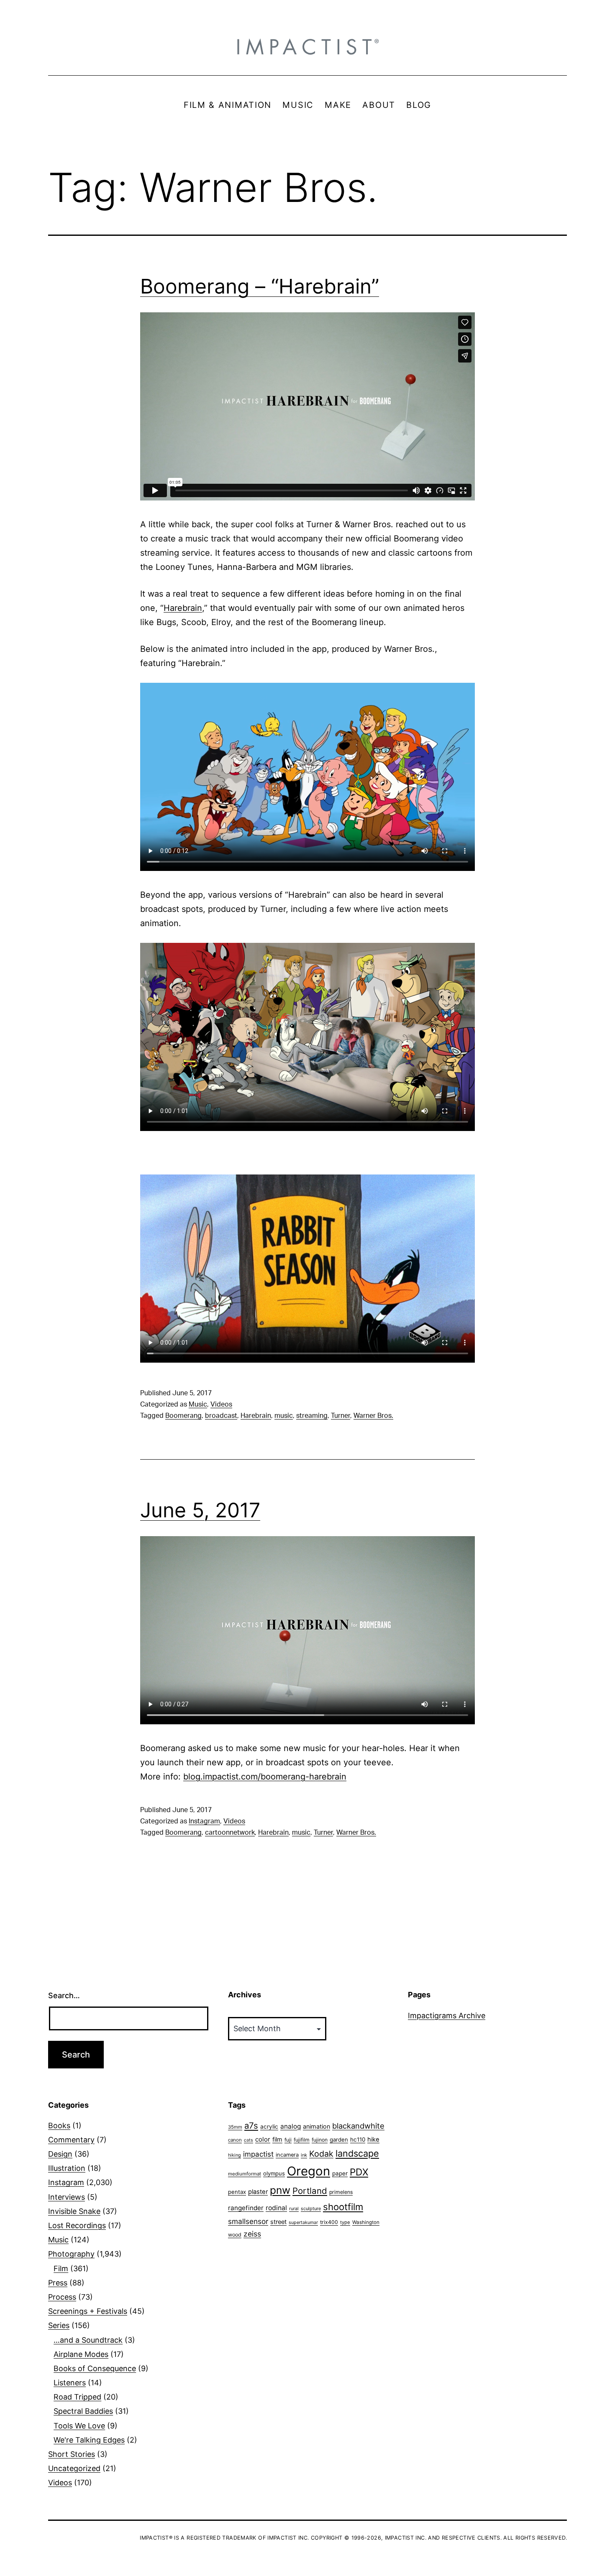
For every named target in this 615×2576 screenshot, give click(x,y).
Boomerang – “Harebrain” (260, 286)
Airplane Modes (81, 2354)
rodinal (276, 2208)
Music (198, 1404)
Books (59, 2125)
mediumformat (245, 2174)
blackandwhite (358, 2126)
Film (61, 2268)
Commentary (71, 2140)
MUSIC (298, 105)
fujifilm (302, 2140)
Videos (221, 1404)
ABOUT (379, 105)
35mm (235, 2127)
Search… (64, 1995)
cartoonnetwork (230, 1833)
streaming (312, 1416)
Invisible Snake (74, 2211)
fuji (288, 2140)
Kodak (321, 2154)
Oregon (309, 2171)
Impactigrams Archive (447, 2016)
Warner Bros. (373, 1416)
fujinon (320, 2140)
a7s (251, 2125)
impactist (258, 2154)
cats (249, 2140)
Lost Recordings (77, 2225)
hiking (234, 2155)
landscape (357, 2153)
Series (59, 2325)
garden (339, 2139)
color (263, 2139)
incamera (287, 2155)
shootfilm (343, 2207)
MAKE (338, 105)
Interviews (67, 2197)
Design (60, 2154)
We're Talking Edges (89, 2440)
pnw (280, 2190)
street (278, 2222)
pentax (237, 2192)
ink (304, 2155)
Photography (71, 2254)
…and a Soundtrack (88, 2340)
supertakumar (303, 2222)
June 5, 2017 (200, 1510)
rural (294, 2209)
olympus (274, 2173)
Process (62, 2297)
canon (235, 2140)
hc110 (358, 2139)
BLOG (419, 105)
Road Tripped (77, 2397)
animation (316, 2126)
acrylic (269, 2127)
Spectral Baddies (83, 2411)
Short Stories (72, 2454)
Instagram (204, 1821)
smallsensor (248, 2221)
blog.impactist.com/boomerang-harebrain (265, 1777)
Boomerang (183, 1416)
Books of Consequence (95, 2368)
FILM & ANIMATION (228, 105)
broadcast (221, 1416)
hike (373, 2139)
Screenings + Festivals (88, 2311)
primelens (341, 2192)
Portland (310, 2191)
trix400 (329, 2222)
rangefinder (246, 2208)
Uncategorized (74, 2468)
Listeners (70, 2383)
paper (340, 2173)
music (284, 1416)
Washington (366, 2222)
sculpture (311, 2208)
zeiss (252, 2234)
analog (291, 2126)
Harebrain (183, 608)
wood (235, 2235)
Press (58, 2283)
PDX (359, 2172)
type (345, 2222)
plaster (258, 2192)
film (277, 2139)
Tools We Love (79, 2426)
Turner (341, 1416)
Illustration (67, 2168)
